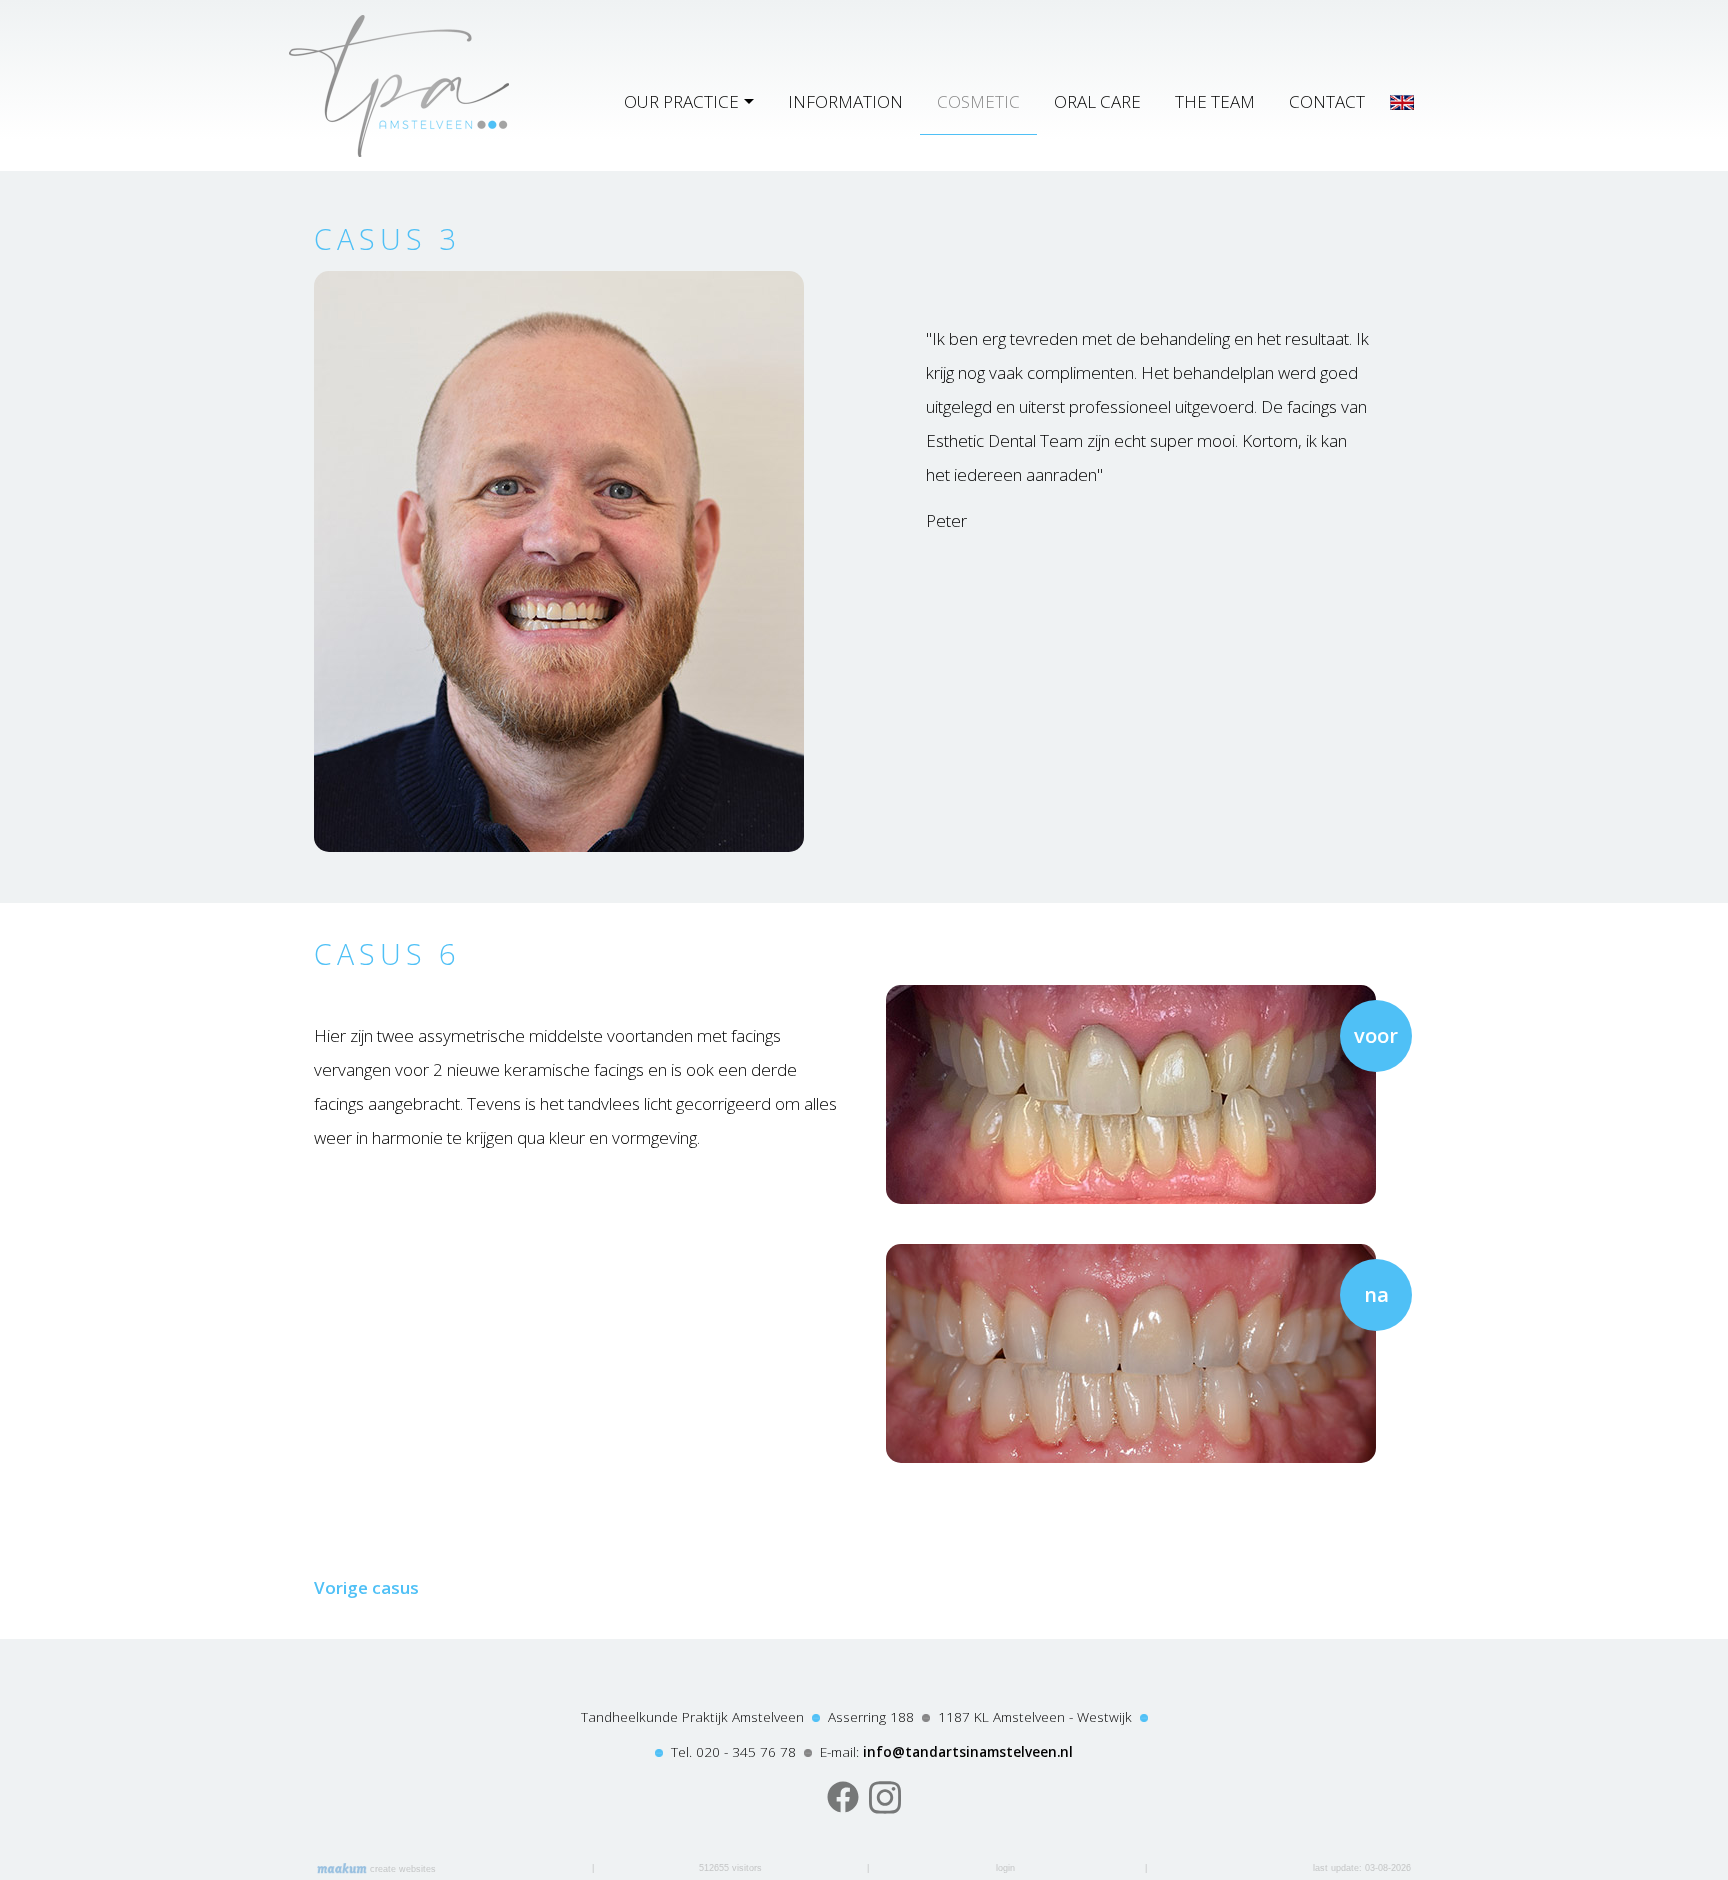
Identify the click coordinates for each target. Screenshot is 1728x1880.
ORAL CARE (1097, 101)
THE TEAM (1215, 101)
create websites (401, 1869)
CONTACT (1327, 101)
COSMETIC (978, 101)
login (1005, 1868)
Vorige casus (366, 1587)
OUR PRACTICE (681, 101)
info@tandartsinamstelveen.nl (968, 1751)
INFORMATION (845, 101)
